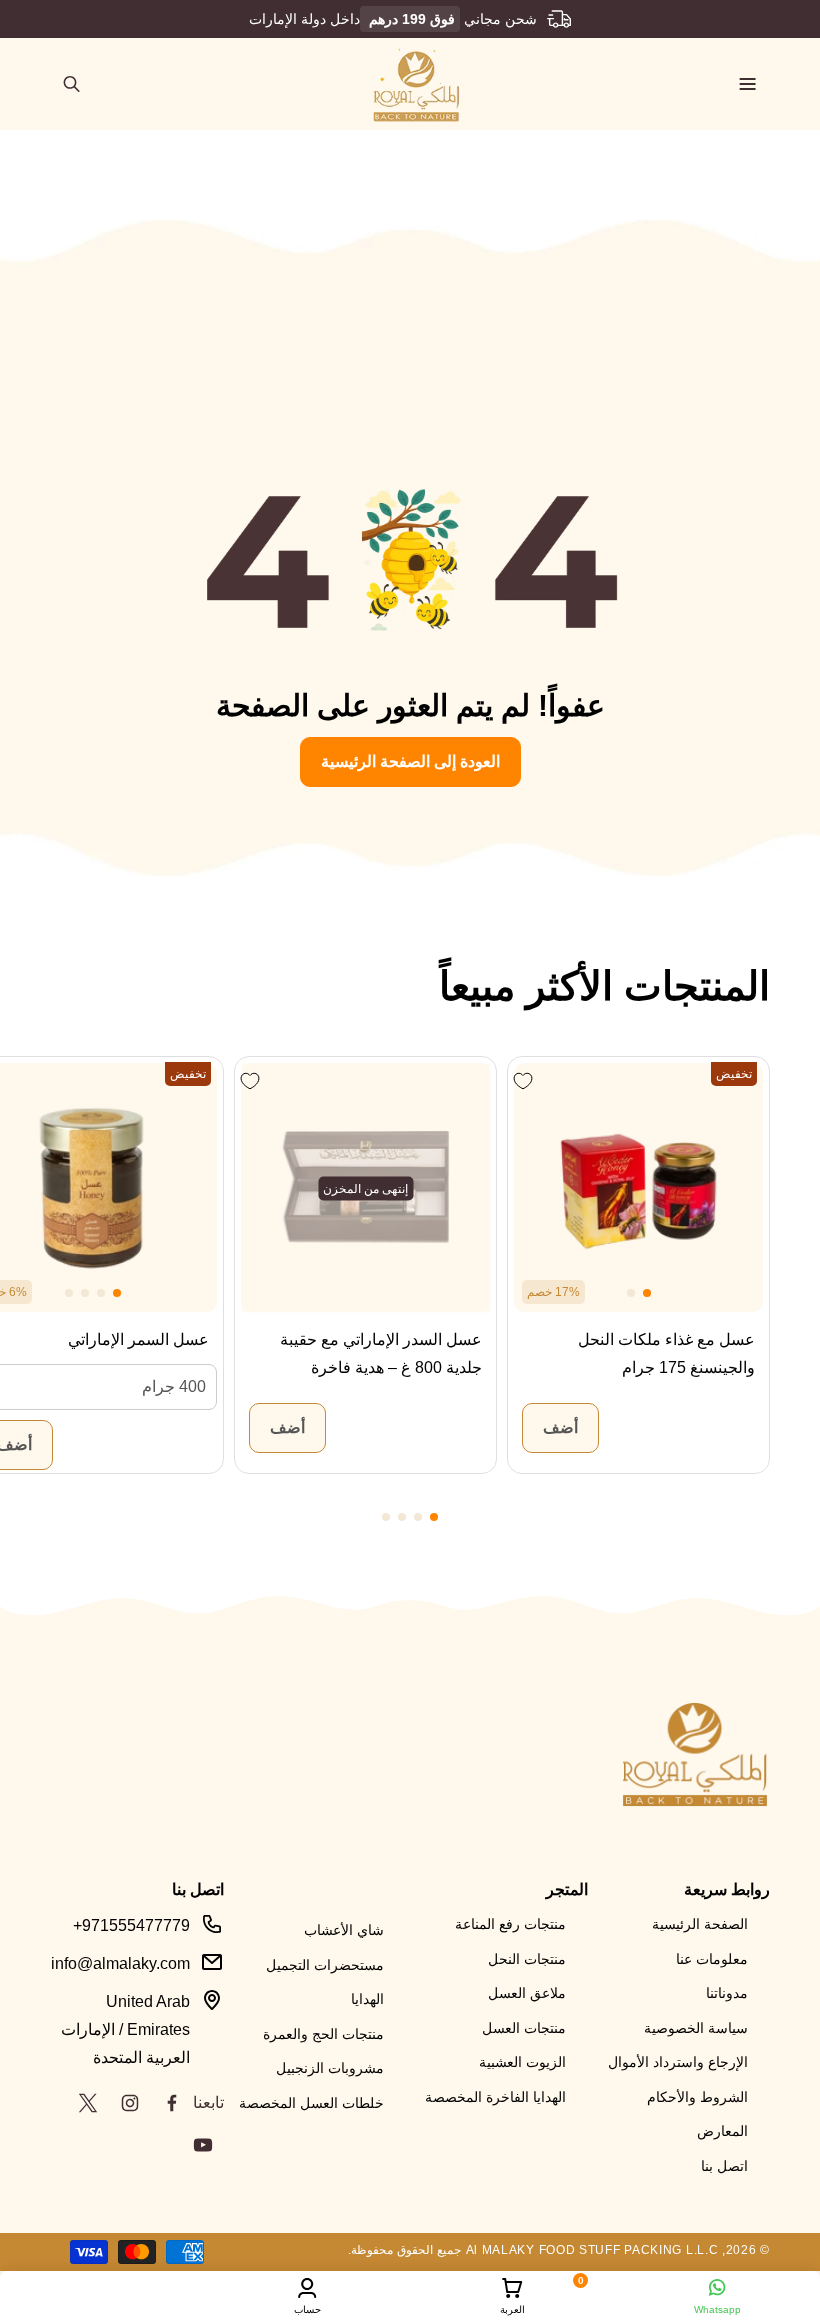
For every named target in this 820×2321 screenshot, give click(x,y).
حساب (307, 2309)
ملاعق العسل (527, 1993)
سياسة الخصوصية (696, 2028)
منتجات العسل (524, 2028)
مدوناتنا (727, 1993)
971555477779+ (131, 1925)
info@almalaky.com (120, 1963)
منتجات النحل (527, 1959)
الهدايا (367, 1999)
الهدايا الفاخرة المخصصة (495, 2097)
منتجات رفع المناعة (510, 1924)
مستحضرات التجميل (325, 1965)
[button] (748, 84)
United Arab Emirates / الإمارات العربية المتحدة (125, 2029)
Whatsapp (717, 2309)
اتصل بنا (724, 2166)
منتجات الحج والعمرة (323, 2034)
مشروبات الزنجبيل (330, 2068)
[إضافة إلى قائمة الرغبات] (522, 1080)
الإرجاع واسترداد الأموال (678, 2062)
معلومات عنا (712, 1959)
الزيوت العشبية (522, 2062)
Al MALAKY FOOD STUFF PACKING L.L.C (592, 2250)
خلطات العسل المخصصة (311, 2103)
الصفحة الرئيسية (700, 1924)
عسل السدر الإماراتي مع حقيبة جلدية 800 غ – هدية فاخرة (381, 1353)
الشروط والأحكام (697, 2097)
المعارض (722, 2131)
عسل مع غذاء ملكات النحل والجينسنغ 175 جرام (666, 1353)
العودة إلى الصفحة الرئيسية (410, 760)
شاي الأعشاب (344, 1930)
